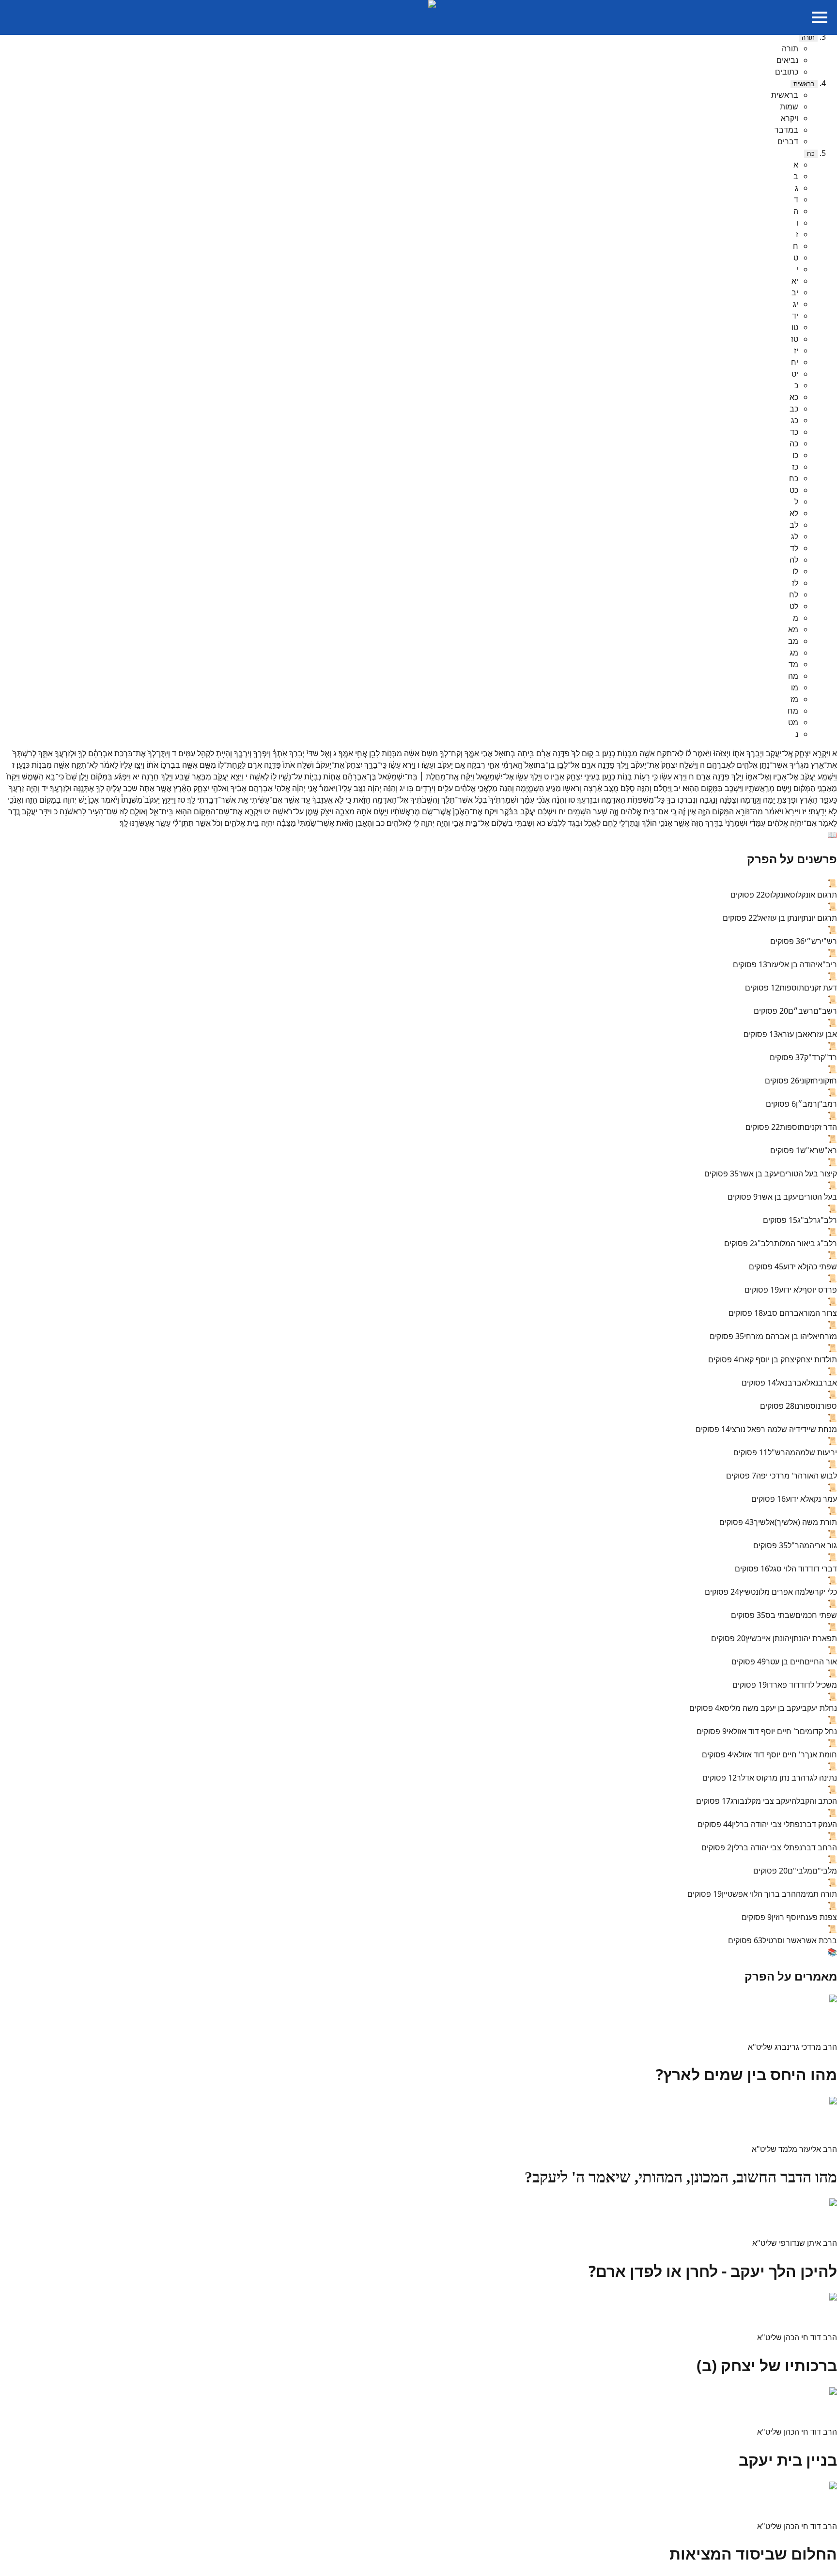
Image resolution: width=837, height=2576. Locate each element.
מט (793, 722)
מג (794, 653)
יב (795, 292)
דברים (788, 141)
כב (794, 409)
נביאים (787, 60)
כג (795, 420)
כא (794, 397)
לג (795, 536)
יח (795, 362)
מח (793, 711)
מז (794, 699)
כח (811, 154)
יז (796, 351)
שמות (789, 107)
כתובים (787, 72)
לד (794, 548)
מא (793, 629)
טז (795, 339)
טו (795, 327)
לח (794, 594)
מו (795, 687)
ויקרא (790, 118)
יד (795, 316)
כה (794, 443)
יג (796, 304)
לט (794, 606)
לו (795, 571)
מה (793, 676)
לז (795, 583)
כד (794, 432)
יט (795, 374)
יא (795, 281)
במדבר (786, 130)
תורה (808, 38)
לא (794, 513)
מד (793, 664)
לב (794, 525)
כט (794, 490)
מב (793, 641)
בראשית (804, 84)
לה (794, 560)
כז (795, 467)
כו (795, 455)
